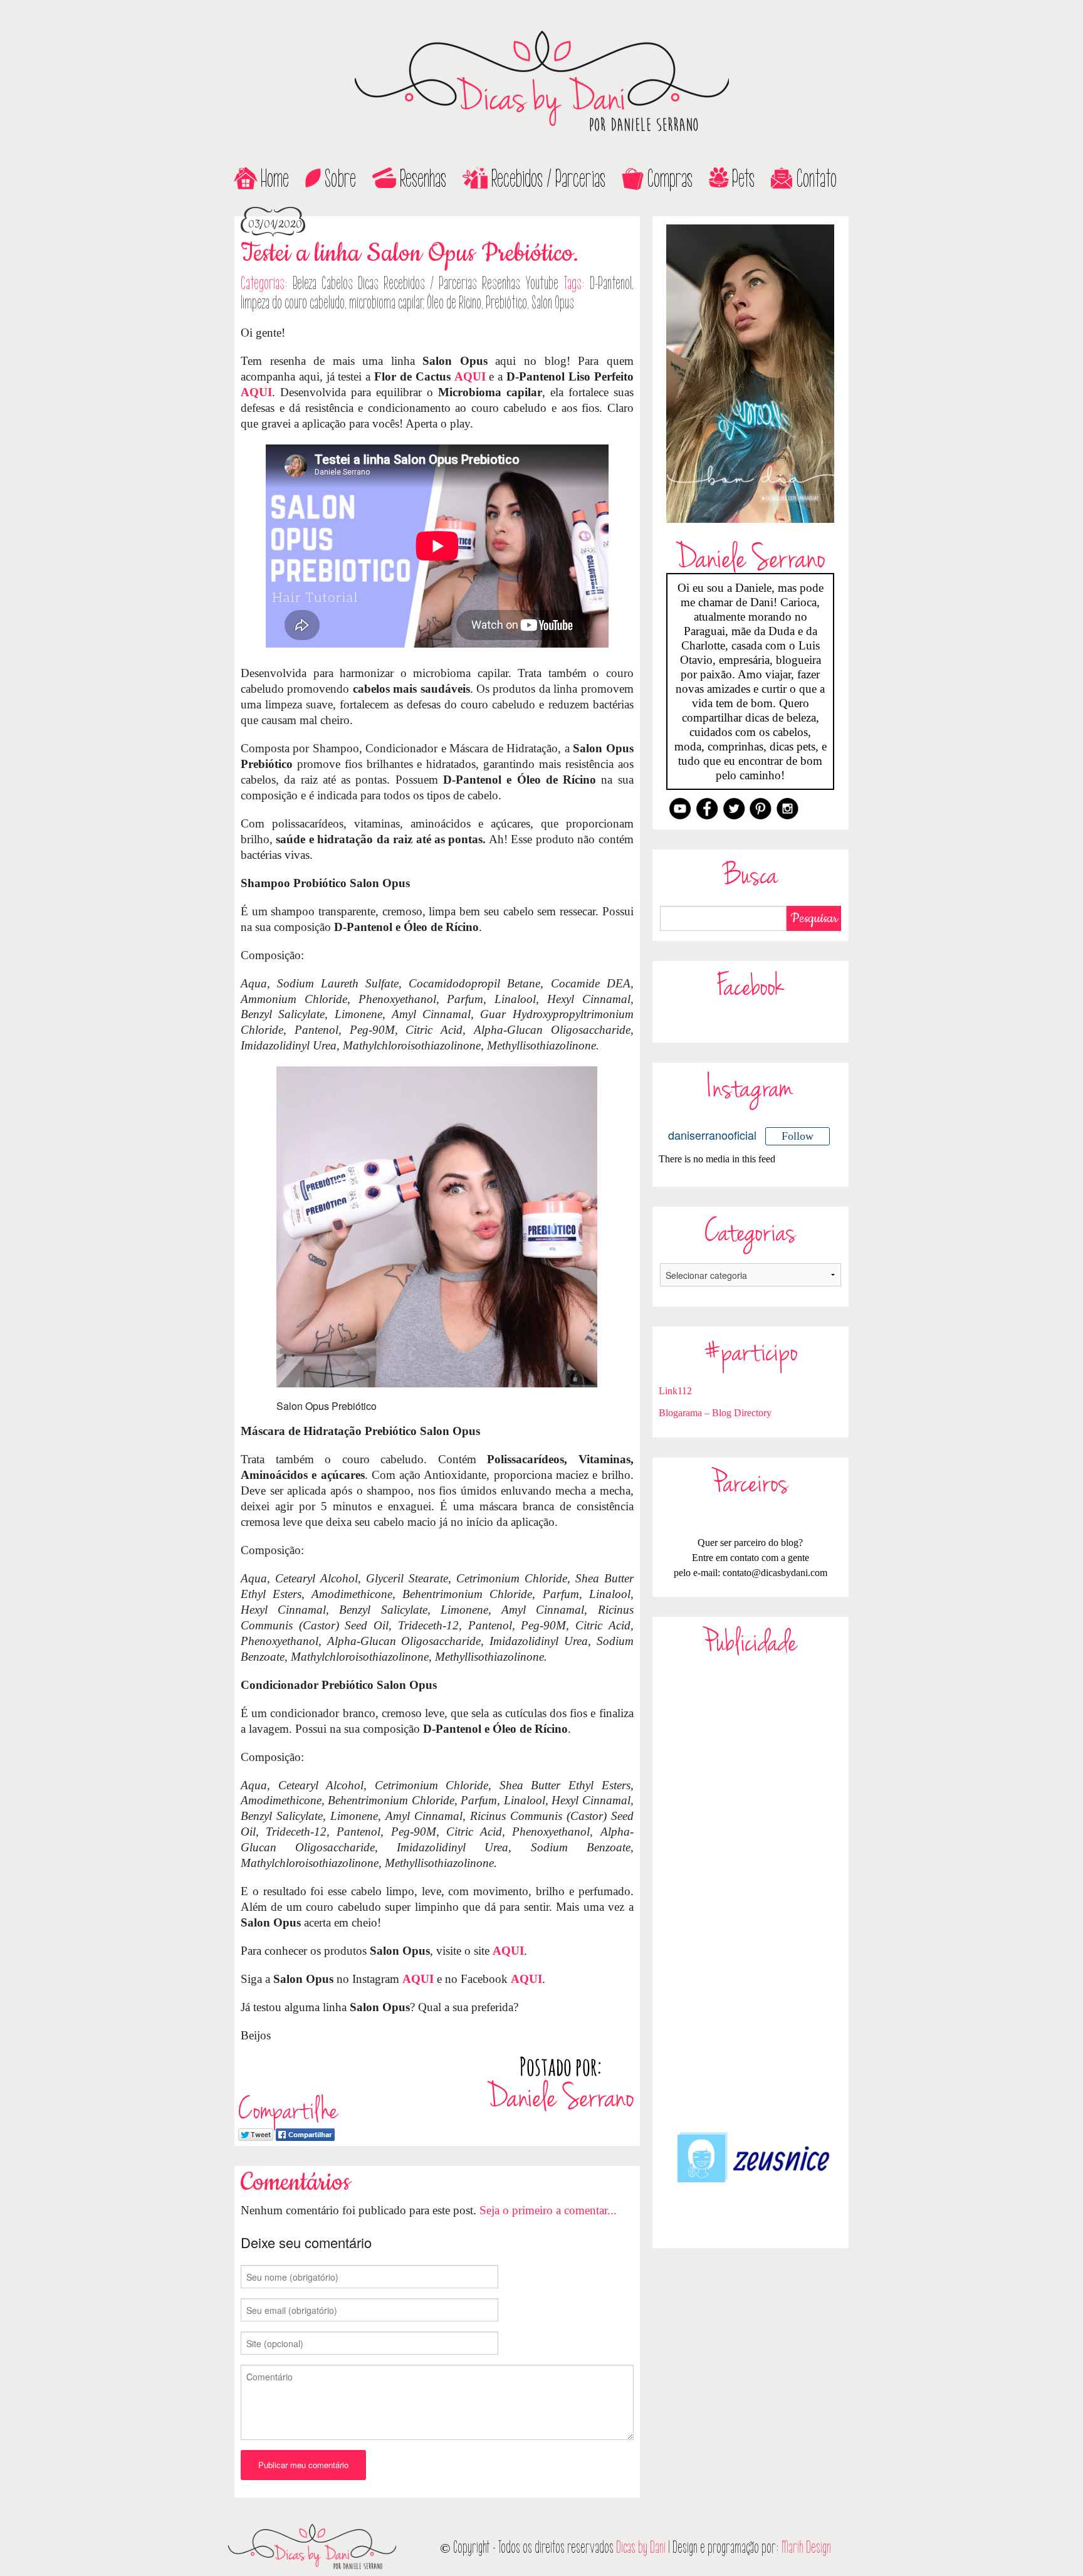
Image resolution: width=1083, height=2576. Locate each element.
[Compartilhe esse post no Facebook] (305, 2133)
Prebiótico (506, 303)
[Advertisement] (751, 1893)
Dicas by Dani (641, 2547)
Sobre (340, 179)
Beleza (305, 283)
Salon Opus (553, 303)
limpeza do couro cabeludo (293, 303)
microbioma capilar (386, 303)
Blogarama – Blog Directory (715, 1413)
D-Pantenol (611, 283)
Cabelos (337, 283)
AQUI (470, 376)
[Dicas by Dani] (541, 81)
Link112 (675, 1391)
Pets (743, 179)
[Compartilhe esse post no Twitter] (256, 2133)
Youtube (542, 283)
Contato (817, 179)
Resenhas (423, 179)
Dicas (368, 283)
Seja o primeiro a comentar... (548, 2210)
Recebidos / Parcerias (548, 179)
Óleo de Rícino (454, 303)
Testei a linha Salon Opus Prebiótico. (410, 254)
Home (275, 179)
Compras (670, 179)
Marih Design (806, 2547)
